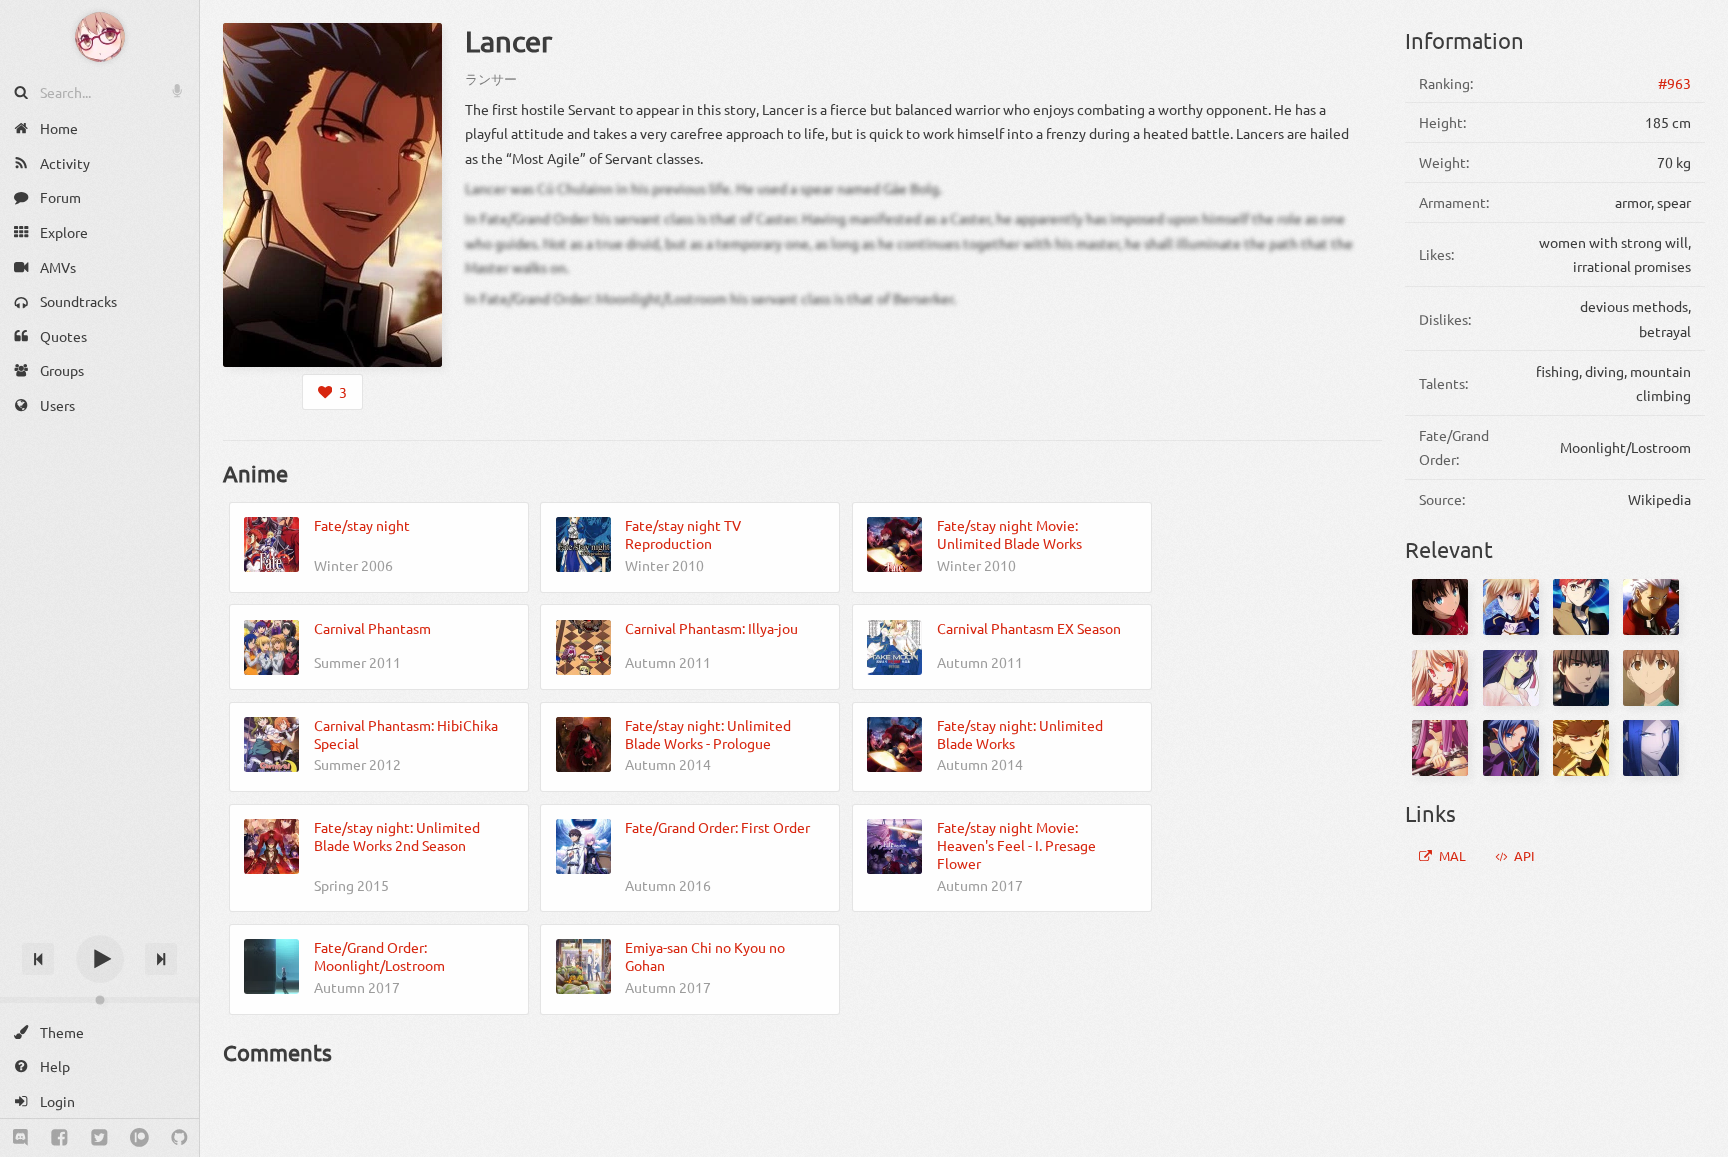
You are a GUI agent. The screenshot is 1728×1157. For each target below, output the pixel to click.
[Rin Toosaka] (1440, 607)
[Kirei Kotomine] (1581, 678)
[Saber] (1511, 607)
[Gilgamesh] (1581, 748)
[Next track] (161, 959)
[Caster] (1511, 748)
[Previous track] (38, 959)
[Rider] (1440, 748)
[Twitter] (99, 1138)
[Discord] (20, 1138)
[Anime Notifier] (100, 37)
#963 (1674, 83)
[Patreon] (139, 1138)
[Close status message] (1698, 1142)
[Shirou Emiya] (1581, 607)
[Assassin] (1651, 748)
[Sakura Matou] (1511, 678)
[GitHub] (179, 1138)
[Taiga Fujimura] (1651, 678)
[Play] (100, 959)
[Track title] (99, 923)
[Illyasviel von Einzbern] (1440, 678)
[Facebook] (59, 1138)
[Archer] (1651, 607)
